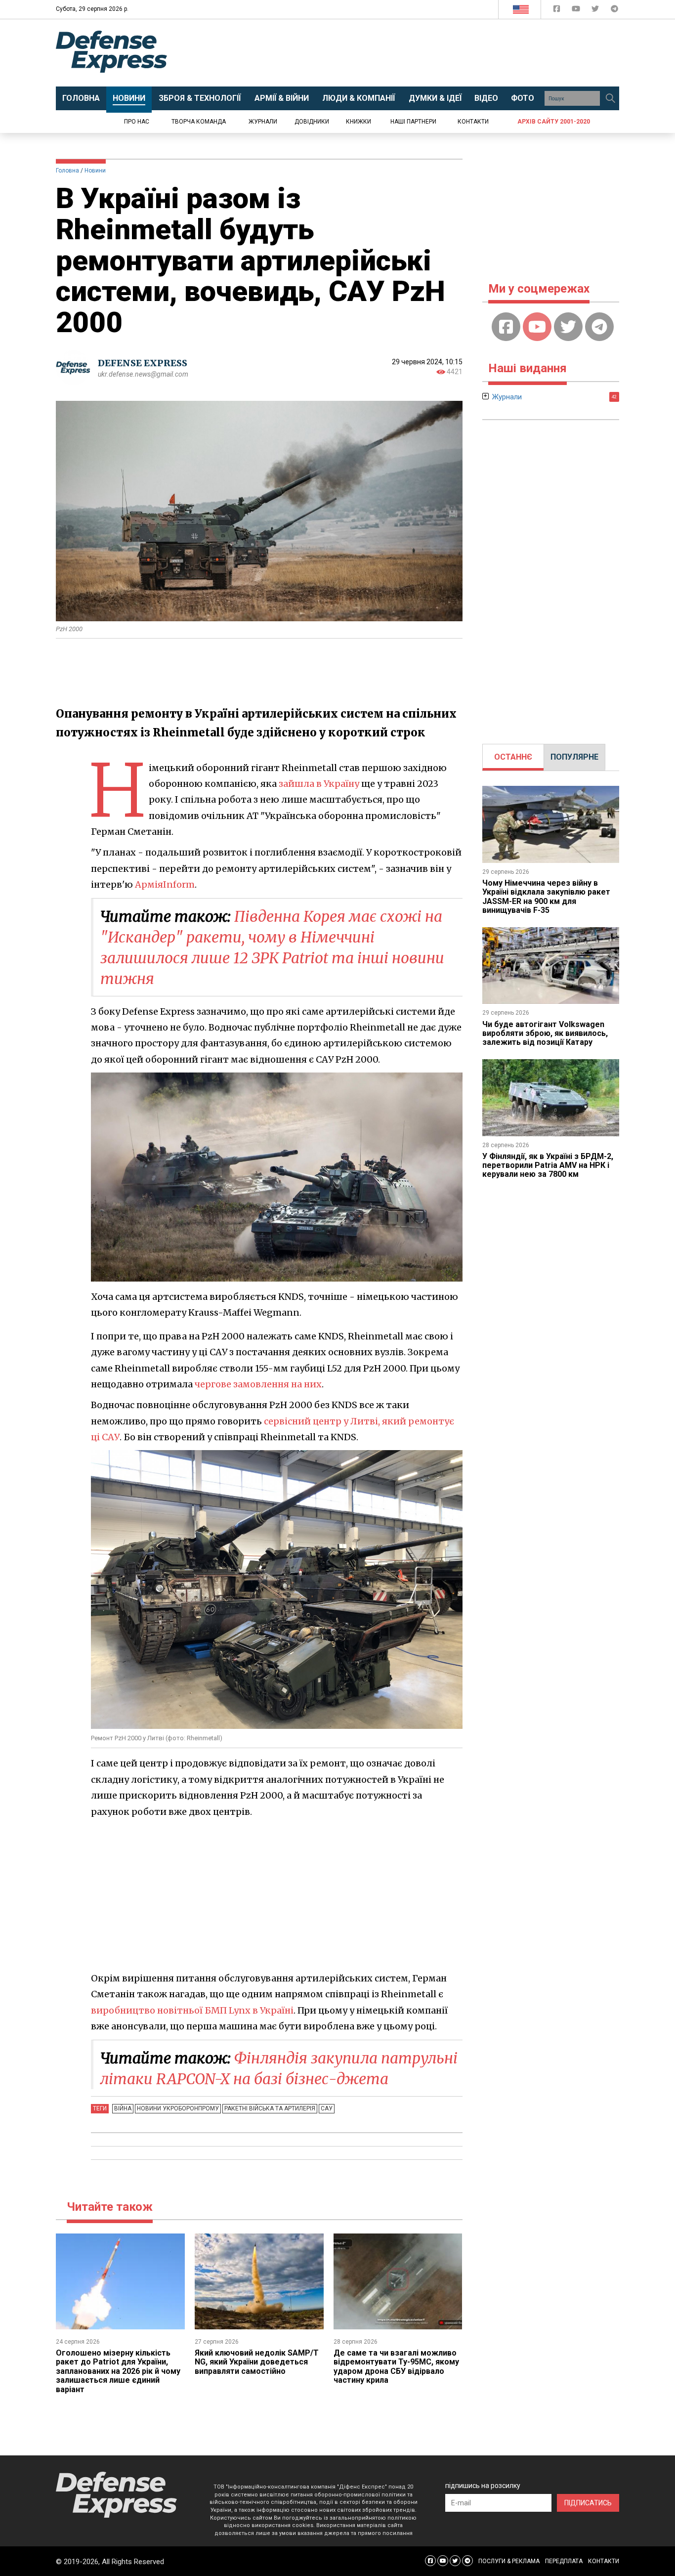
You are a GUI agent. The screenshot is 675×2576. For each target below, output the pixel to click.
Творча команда (199, 122)
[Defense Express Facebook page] (558, 11)
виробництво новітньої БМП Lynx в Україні (192, 2010)
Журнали (263, 122)
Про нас (137, 122)
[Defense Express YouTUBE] (577, 11)
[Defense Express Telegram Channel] (614, 11)
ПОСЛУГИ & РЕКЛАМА (509, 2561)
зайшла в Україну (319, 784)
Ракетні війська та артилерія (270, 2108)
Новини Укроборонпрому (178, 2108)
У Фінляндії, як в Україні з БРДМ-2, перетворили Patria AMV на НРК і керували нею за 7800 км (548, 1165)
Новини (95, 171)
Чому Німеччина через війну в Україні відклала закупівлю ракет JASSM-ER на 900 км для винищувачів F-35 (546, 897)
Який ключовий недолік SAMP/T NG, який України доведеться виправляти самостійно (257, 2362)
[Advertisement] (419, 53)
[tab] (513, 757)
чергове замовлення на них (258, 1384)
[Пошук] (610, 98)
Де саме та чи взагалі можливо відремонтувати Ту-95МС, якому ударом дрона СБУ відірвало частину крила (396, 2366)
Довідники (312, 122)
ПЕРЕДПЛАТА (564, 2561)
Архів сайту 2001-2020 (554, 122)
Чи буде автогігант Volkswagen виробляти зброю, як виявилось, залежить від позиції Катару (545, 1033)
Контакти (473, 122)
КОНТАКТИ (604, 2561)
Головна (67, 171)
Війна (123, 2108)
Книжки (359, 122)
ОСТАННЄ (513, 757)
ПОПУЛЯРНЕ (574, 757)
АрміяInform (165, 884)
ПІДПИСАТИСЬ (588, 2503)
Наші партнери (413, 122)
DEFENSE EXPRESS (143, 363)
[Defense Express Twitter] (596, 11)
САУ (327, 2108)
